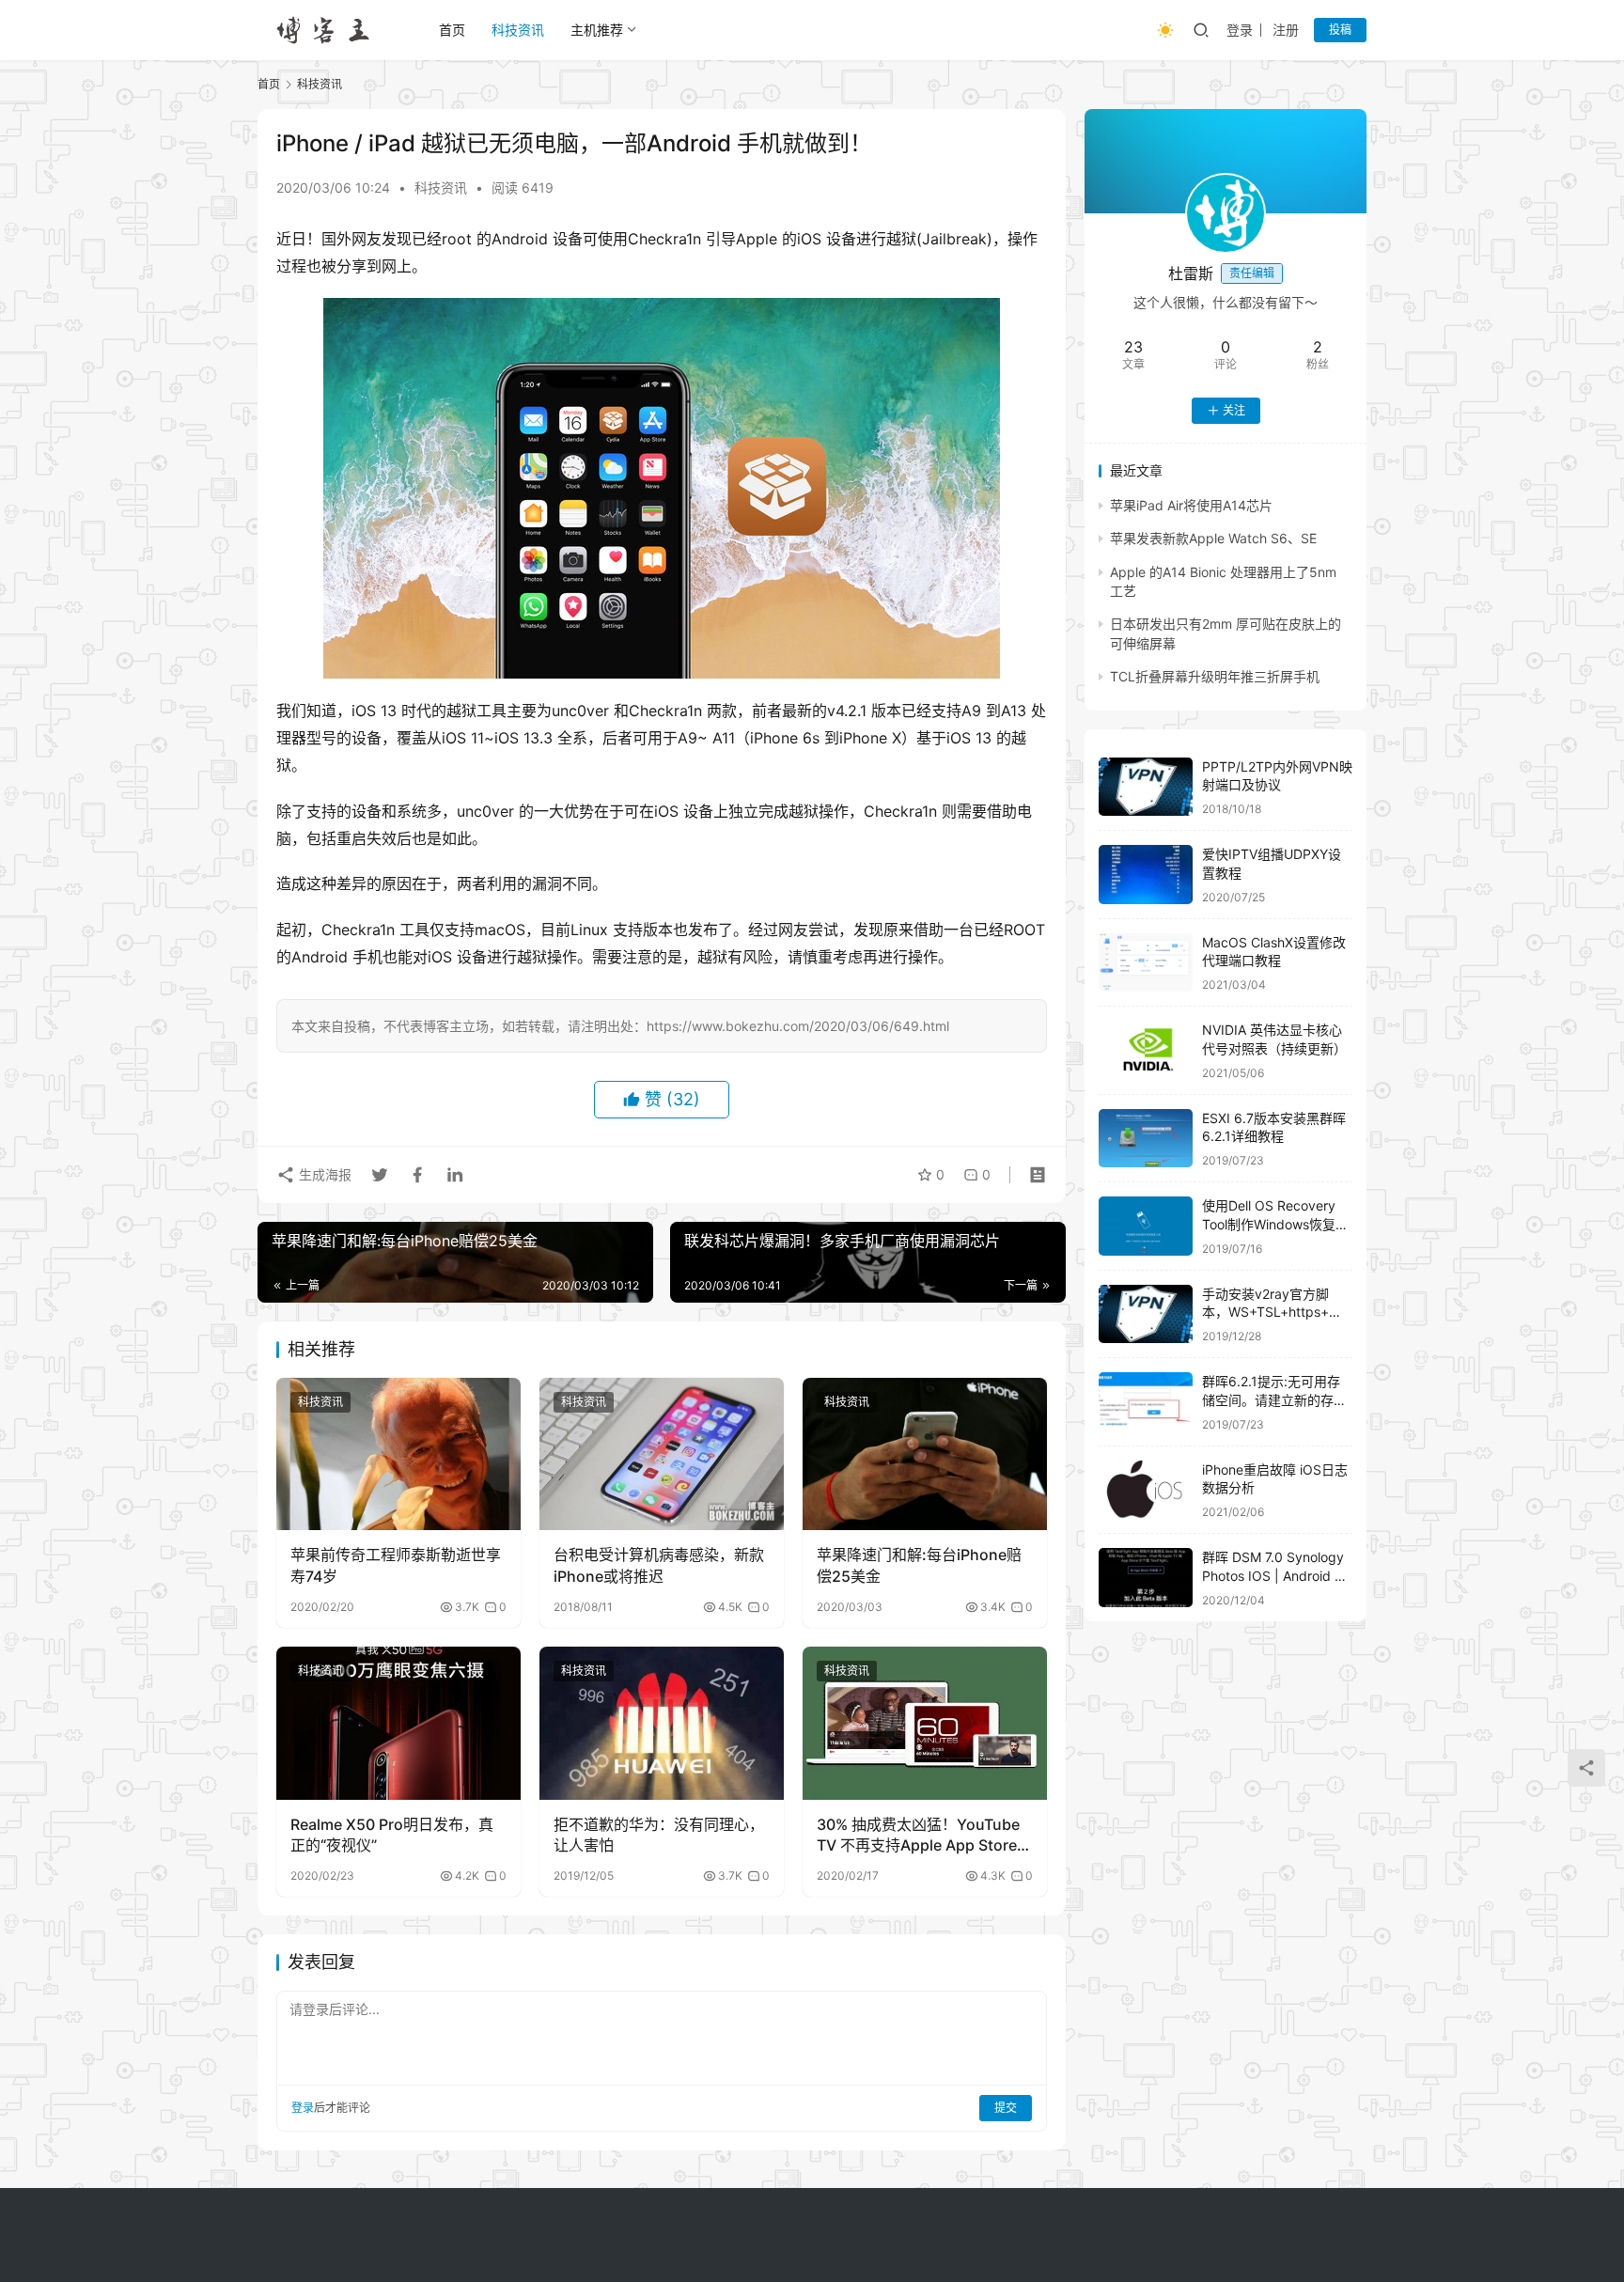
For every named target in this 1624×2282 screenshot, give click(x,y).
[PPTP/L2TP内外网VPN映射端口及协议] (1146, 787)
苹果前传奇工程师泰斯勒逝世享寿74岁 (396, 1565)
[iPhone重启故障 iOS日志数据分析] (1146, 1490)
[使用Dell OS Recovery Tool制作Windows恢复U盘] (1146, 1226)
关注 (1234, 410)
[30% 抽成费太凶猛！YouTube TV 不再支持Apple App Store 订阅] (925, 1723)
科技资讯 (518, 30)
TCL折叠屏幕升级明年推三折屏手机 (1215, 676)
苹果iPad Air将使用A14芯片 (1191, 505)
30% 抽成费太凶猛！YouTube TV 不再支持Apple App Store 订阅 (918, 1836)
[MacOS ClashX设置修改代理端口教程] (1146, 963)
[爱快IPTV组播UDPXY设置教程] (1146, 875)
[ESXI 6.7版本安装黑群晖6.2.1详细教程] (1146, 1139)
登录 (1240, 30)
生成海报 (323, 1174)
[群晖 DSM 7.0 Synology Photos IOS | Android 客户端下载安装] (1146, 1578)
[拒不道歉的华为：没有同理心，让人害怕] (662, 1723)
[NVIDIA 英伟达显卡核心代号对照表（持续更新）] (1146, 1050)
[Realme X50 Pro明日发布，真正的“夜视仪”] (398, 1723)
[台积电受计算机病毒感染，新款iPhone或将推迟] (662, 1454)
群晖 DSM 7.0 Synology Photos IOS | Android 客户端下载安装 (1275, 1575)
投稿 (1340, 30)
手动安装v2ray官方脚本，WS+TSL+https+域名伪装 (1272, 1312)
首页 (452, 30)
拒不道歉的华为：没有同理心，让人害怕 (659, 1835)
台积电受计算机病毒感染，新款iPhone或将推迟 (659, 1565)
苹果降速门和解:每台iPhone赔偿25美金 (919, 1565)
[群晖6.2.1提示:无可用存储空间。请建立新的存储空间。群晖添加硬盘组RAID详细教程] (1146, 1402)
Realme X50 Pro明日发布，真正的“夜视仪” (392, 1835)
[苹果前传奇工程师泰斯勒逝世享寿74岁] (398, 1454)
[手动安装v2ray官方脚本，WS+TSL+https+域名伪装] (1146, 1314)
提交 (1006, 2108)
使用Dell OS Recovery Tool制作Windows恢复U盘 (1273, 1224)
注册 (1286, 30)
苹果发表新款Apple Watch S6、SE (1213, 538)
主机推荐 (597, 30)
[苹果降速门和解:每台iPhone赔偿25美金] (925, 1454)
